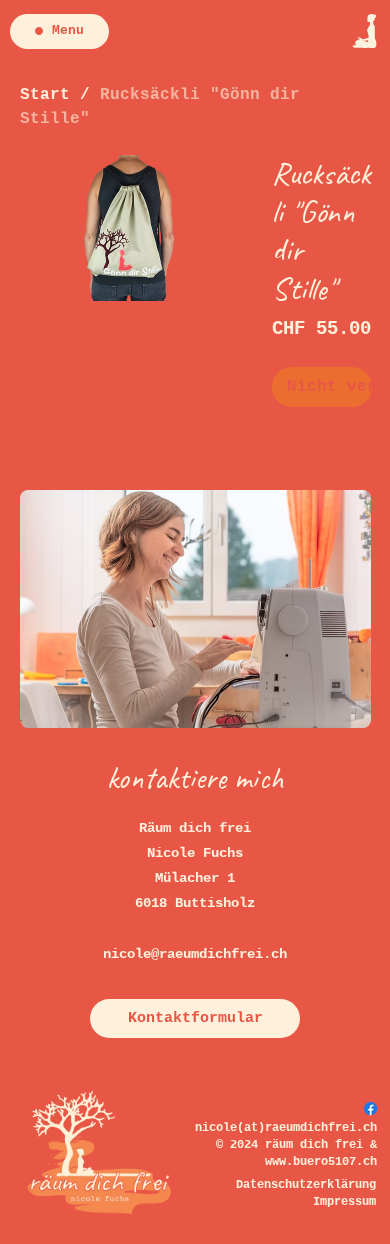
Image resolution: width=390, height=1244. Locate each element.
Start (45, 95)
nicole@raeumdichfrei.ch (195, 954)
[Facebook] (370, 1108)
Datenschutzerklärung (306, 1185)
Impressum (344, 1202)
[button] (195, 1018)
